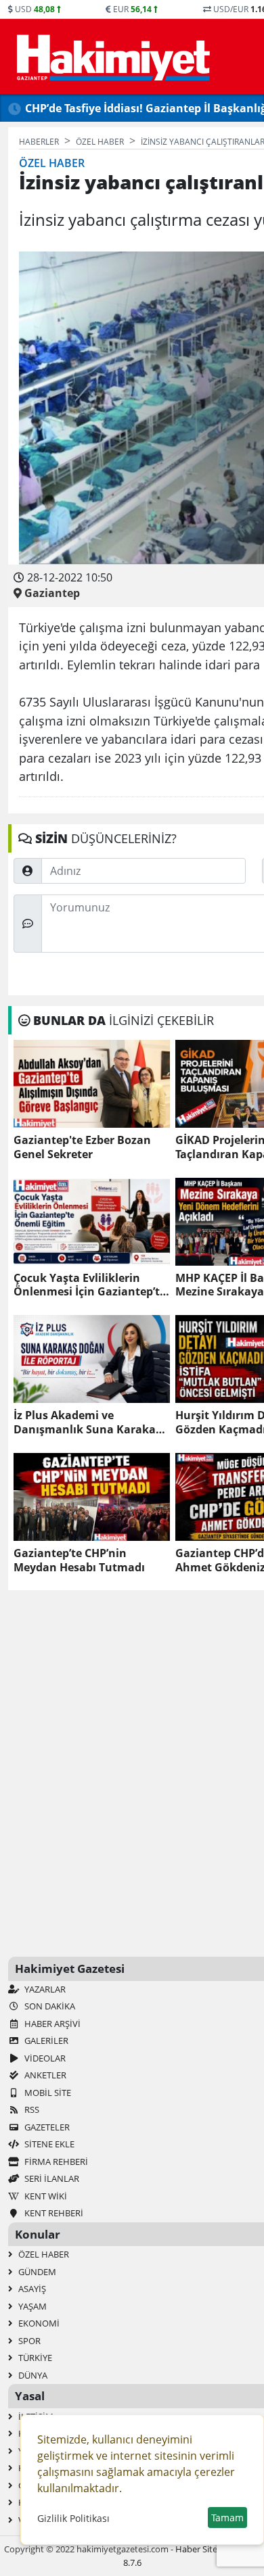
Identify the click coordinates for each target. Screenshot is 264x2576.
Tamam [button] (227, 2518)
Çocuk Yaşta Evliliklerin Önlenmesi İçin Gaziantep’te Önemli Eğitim (90, 1285)
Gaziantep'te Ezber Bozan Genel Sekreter (82, 1147)
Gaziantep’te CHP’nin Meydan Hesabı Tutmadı (79, 1560)
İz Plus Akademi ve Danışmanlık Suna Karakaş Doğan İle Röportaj (87, 1423)
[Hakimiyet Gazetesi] (111, 57)
